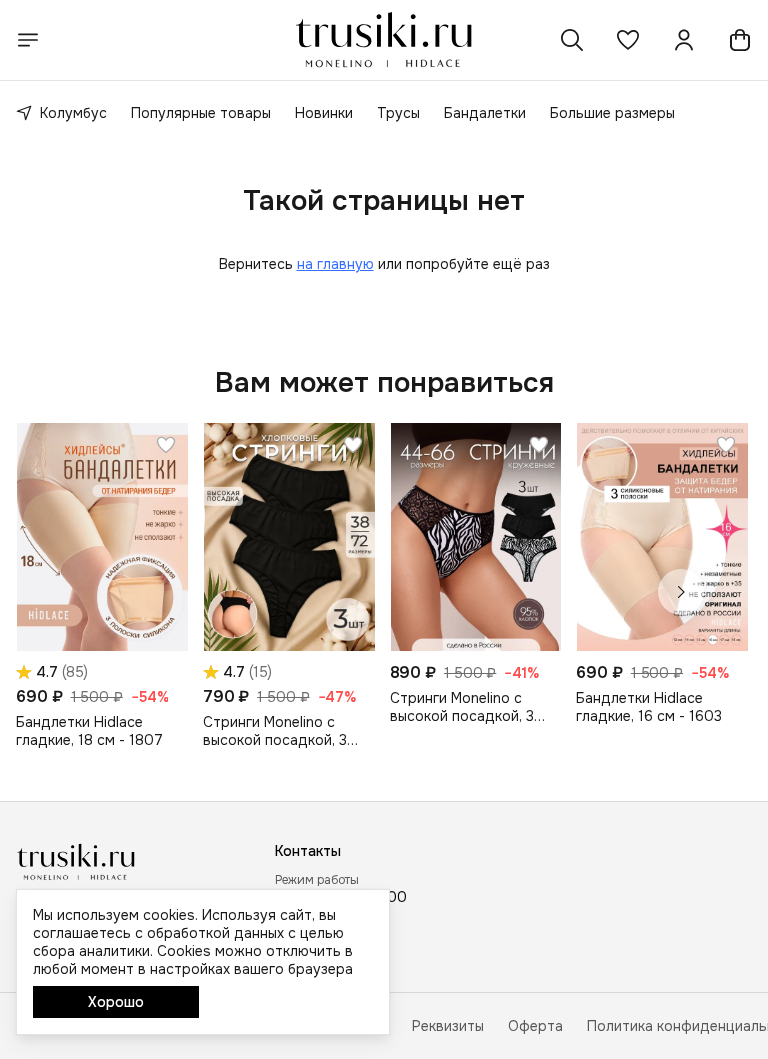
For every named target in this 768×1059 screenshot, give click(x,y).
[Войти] (684, 40)
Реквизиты (448, 1026)
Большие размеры (612, 113)
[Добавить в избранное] (166, 445)
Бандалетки (485, 113)
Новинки (324, 113)
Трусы (398, 113)
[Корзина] (740, 40)
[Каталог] (28, 40)
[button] (628, 40)
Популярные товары (201, 113)
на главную (335, 264)
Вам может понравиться (384, 383)
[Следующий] (681, 592)
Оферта (535, 1026)
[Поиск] (572, 40)
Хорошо (116, 1002)
